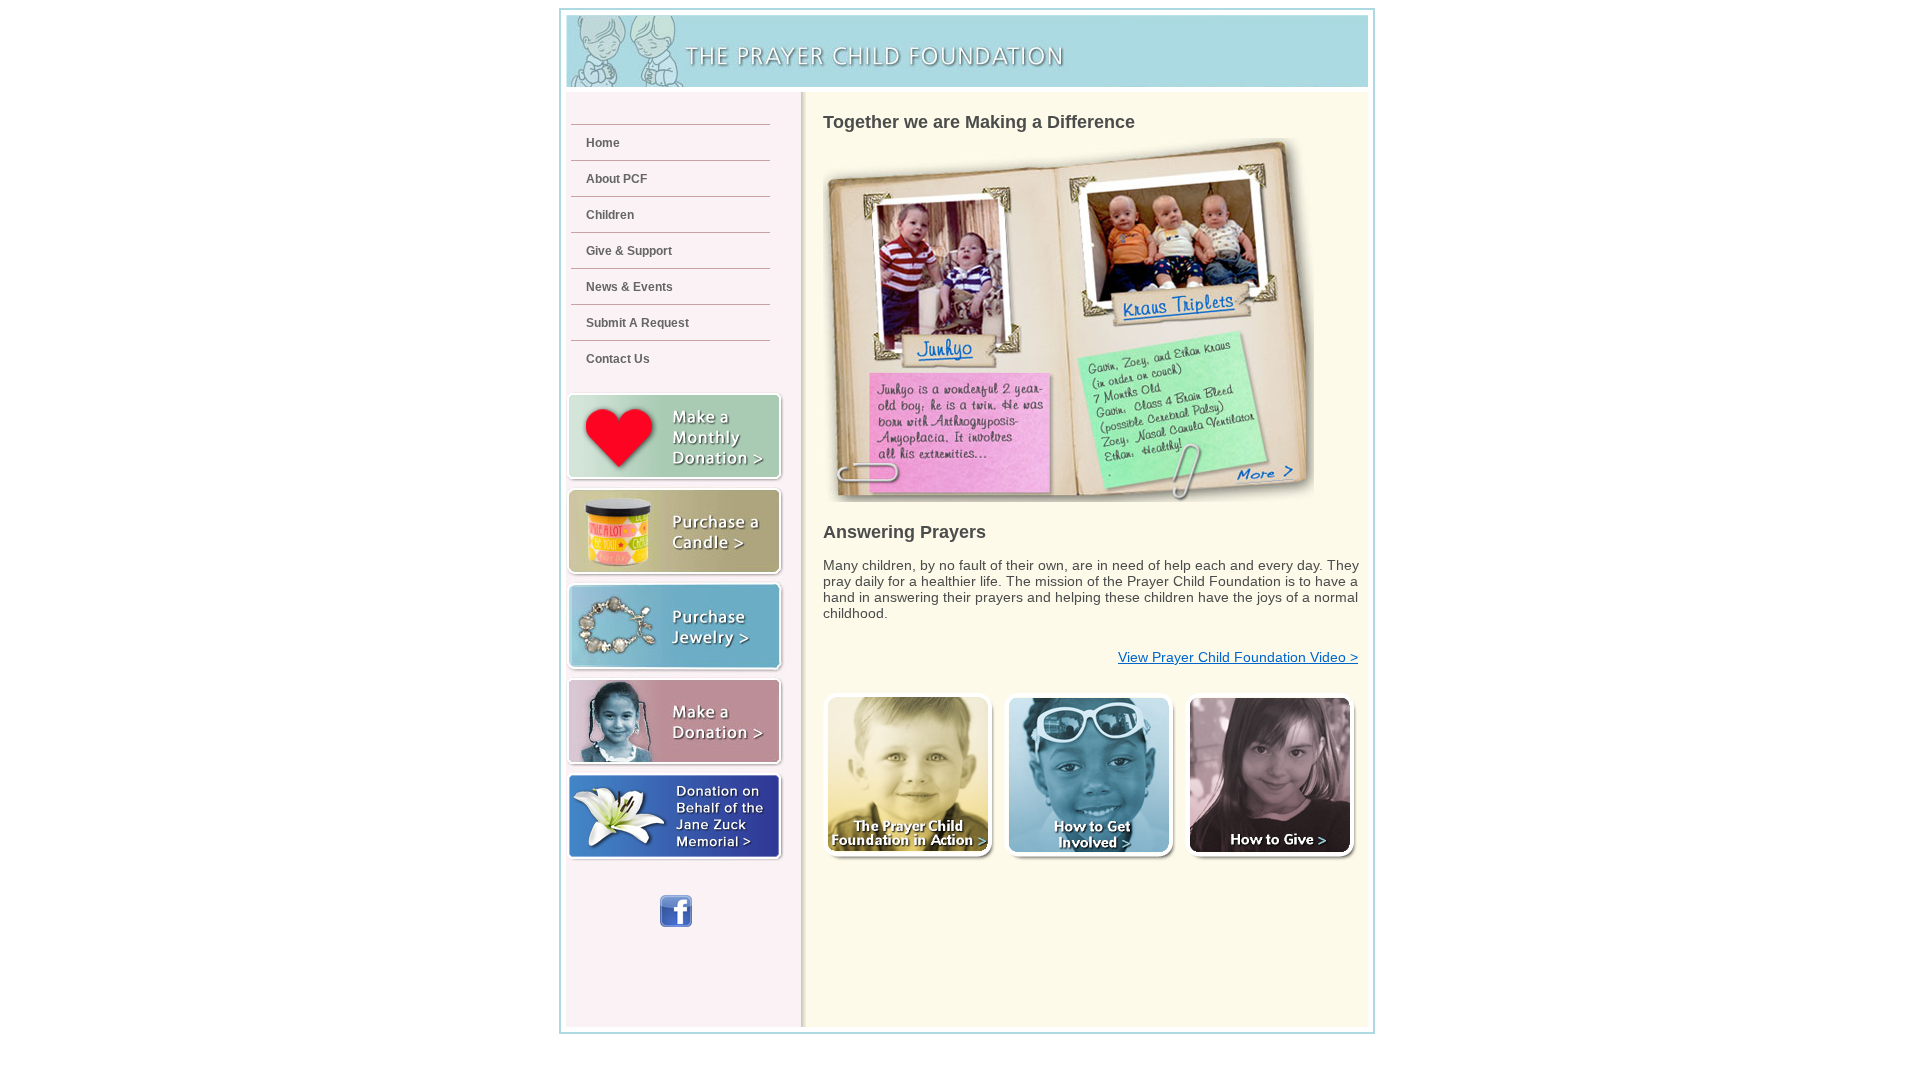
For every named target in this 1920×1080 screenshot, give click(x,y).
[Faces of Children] (1071, 497)
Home (603, 143)
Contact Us (618, 359)
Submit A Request (637, 323)
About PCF (616, 179)
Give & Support (629, 251)
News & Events (629, 287)
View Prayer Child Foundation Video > (1238, 657)
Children (610, 215)
